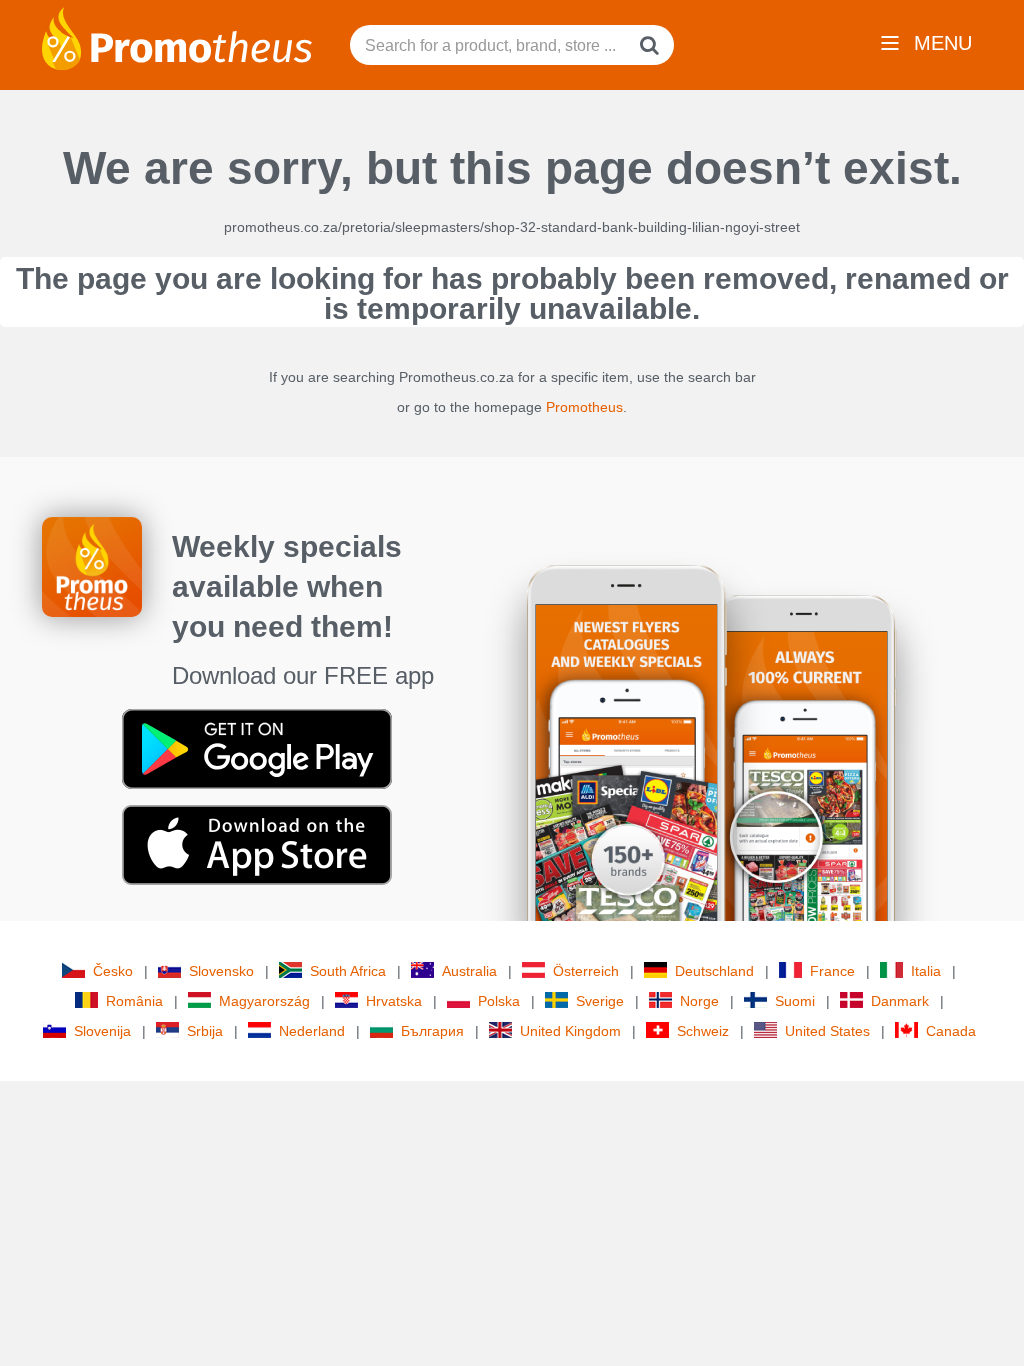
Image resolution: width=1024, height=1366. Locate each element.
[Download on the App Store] (257, 844)
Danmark (900, 1001)
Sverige (600, 1001)
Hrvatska (394, 1001)
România (134, 1001)
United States (827, 1031)
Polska (499, 1001)
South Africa (348, 971)
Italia (926, 971)
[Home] (177, 37)
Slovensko (221, 971)
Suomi (795, 1001)
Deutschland (714, 971)
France (832, 971)
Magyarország (264, 1001)
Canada (951, 1031)
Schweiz (703, 1031)
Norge (699, 1001)
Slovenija (102, 1031)
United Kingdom (570, 1031)
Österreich (586, 971)
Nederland (312, 1031)
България (432, 1031)
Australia (469, 971)
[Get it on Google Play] (257, 748)
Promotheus (584, 407)
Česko (113, 971)
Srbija (205, 1031)
